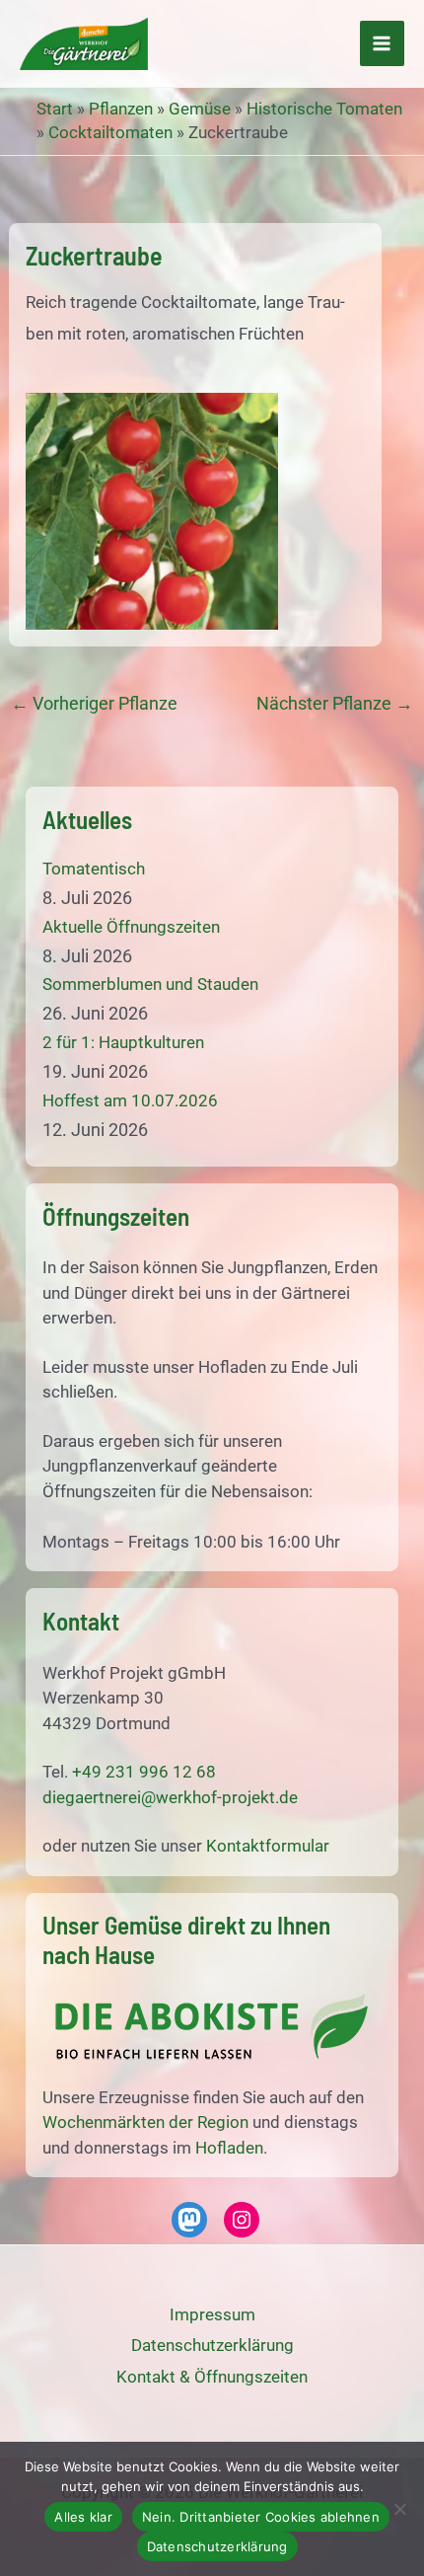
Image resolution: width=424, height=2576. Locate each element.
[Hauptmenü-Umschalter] (383, 43)
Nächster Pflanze (335, 704)
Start (55, 109)
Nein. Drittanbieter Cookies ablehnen (261, 2517)
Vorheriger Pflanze (94, 704)
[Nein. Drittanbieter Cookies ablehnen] (399, 2509)
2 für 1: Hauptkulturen (123, 1042)
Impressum (212, 2314)
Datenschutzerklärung (217, 2546)
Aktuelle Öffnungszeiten (131, 927)
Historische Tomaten (324, 109)
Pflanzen (121, 109)
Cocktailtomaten (110, 132)
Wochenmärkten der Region (145, 2122)
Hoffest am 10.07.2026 (130, 1100)
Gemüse (200, 109)
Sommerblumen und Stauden (150, 984)
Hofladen (229, 2148)
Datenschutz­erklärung (212, 2345)
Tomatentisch (94, 869)
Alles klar (83, 2517)
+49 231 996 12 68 (144, 1772)
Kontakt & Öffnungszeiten (212, 2377)
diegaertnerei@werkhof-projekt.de (170, 1797)
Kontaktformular (268, 1846)
